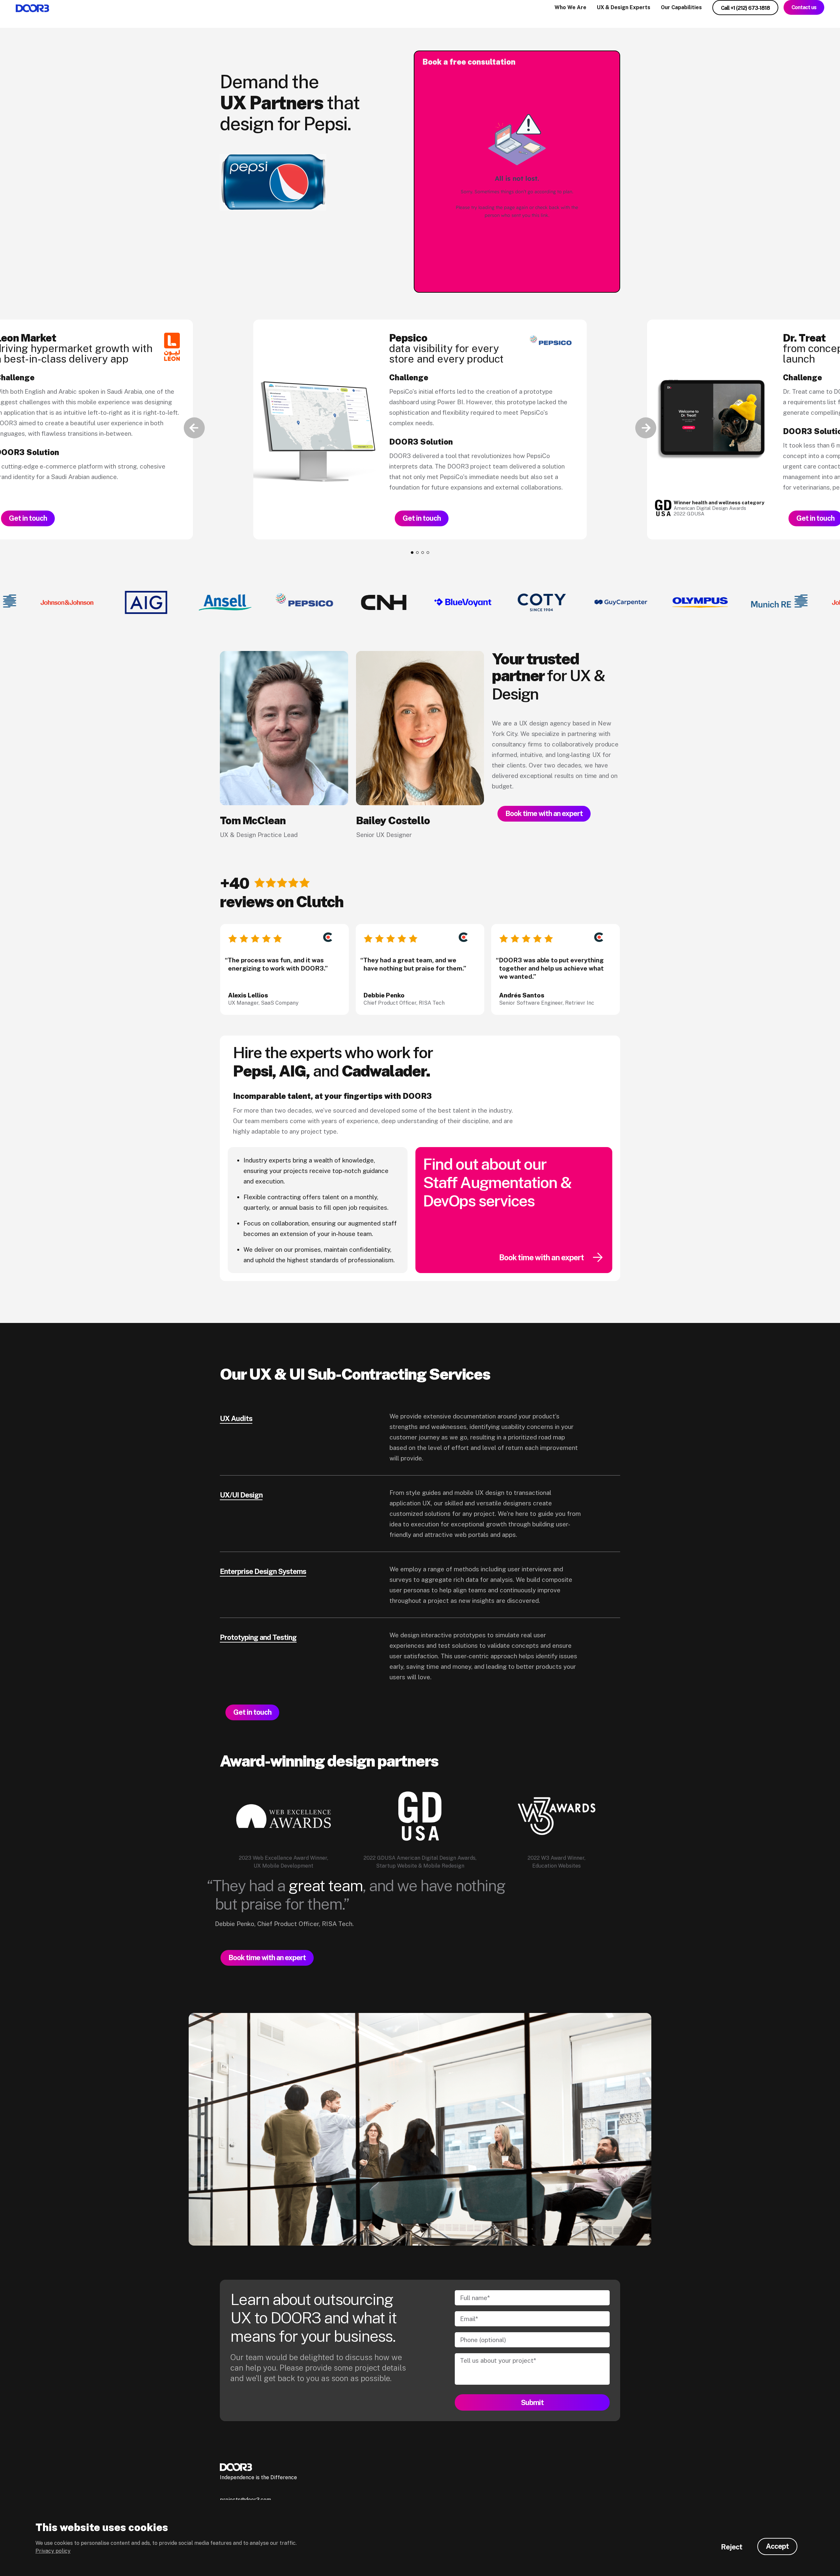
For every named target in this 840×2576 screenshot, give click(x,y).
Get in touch (28, 518)
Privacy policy (53, 2551)
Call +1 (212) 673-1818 (745, 8)
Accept (777, 2546)
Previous (194, 428)
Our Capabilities (681, 7)
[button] (412, 553)
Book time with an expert (544, 813)
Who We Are (570, 7)
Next (646, 428)
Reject (732, 2547)
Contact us (804, 7)
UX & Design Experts (624, 7)
